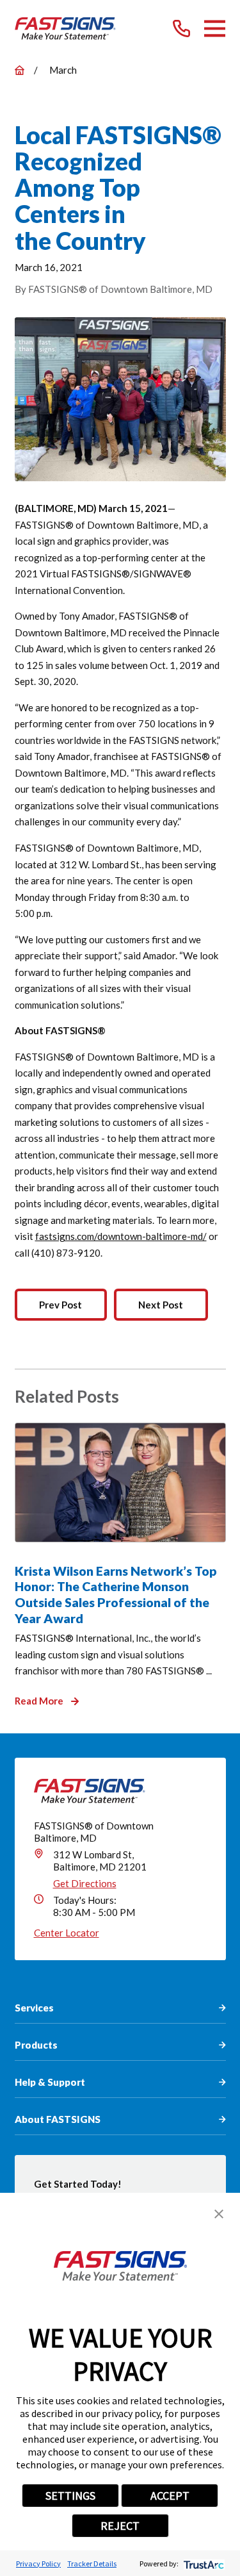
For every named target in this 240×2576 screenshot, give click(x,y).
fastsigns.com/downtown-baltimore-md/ (121, 1236)
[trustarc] (203, 2564)
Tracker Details (92, 2564)
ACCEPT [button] (170, 2496)
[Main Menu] (215, 29)
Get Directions (85, 1883)
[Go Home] (20, 70)
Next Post (161, 1305)
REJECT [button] (120, 2526)
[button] (219, 2214)
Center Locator (67, 1933)
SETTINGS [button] (70, 2496)
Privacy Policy (38, 2564)
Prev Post (60, 1305)
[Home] (66, 29)
